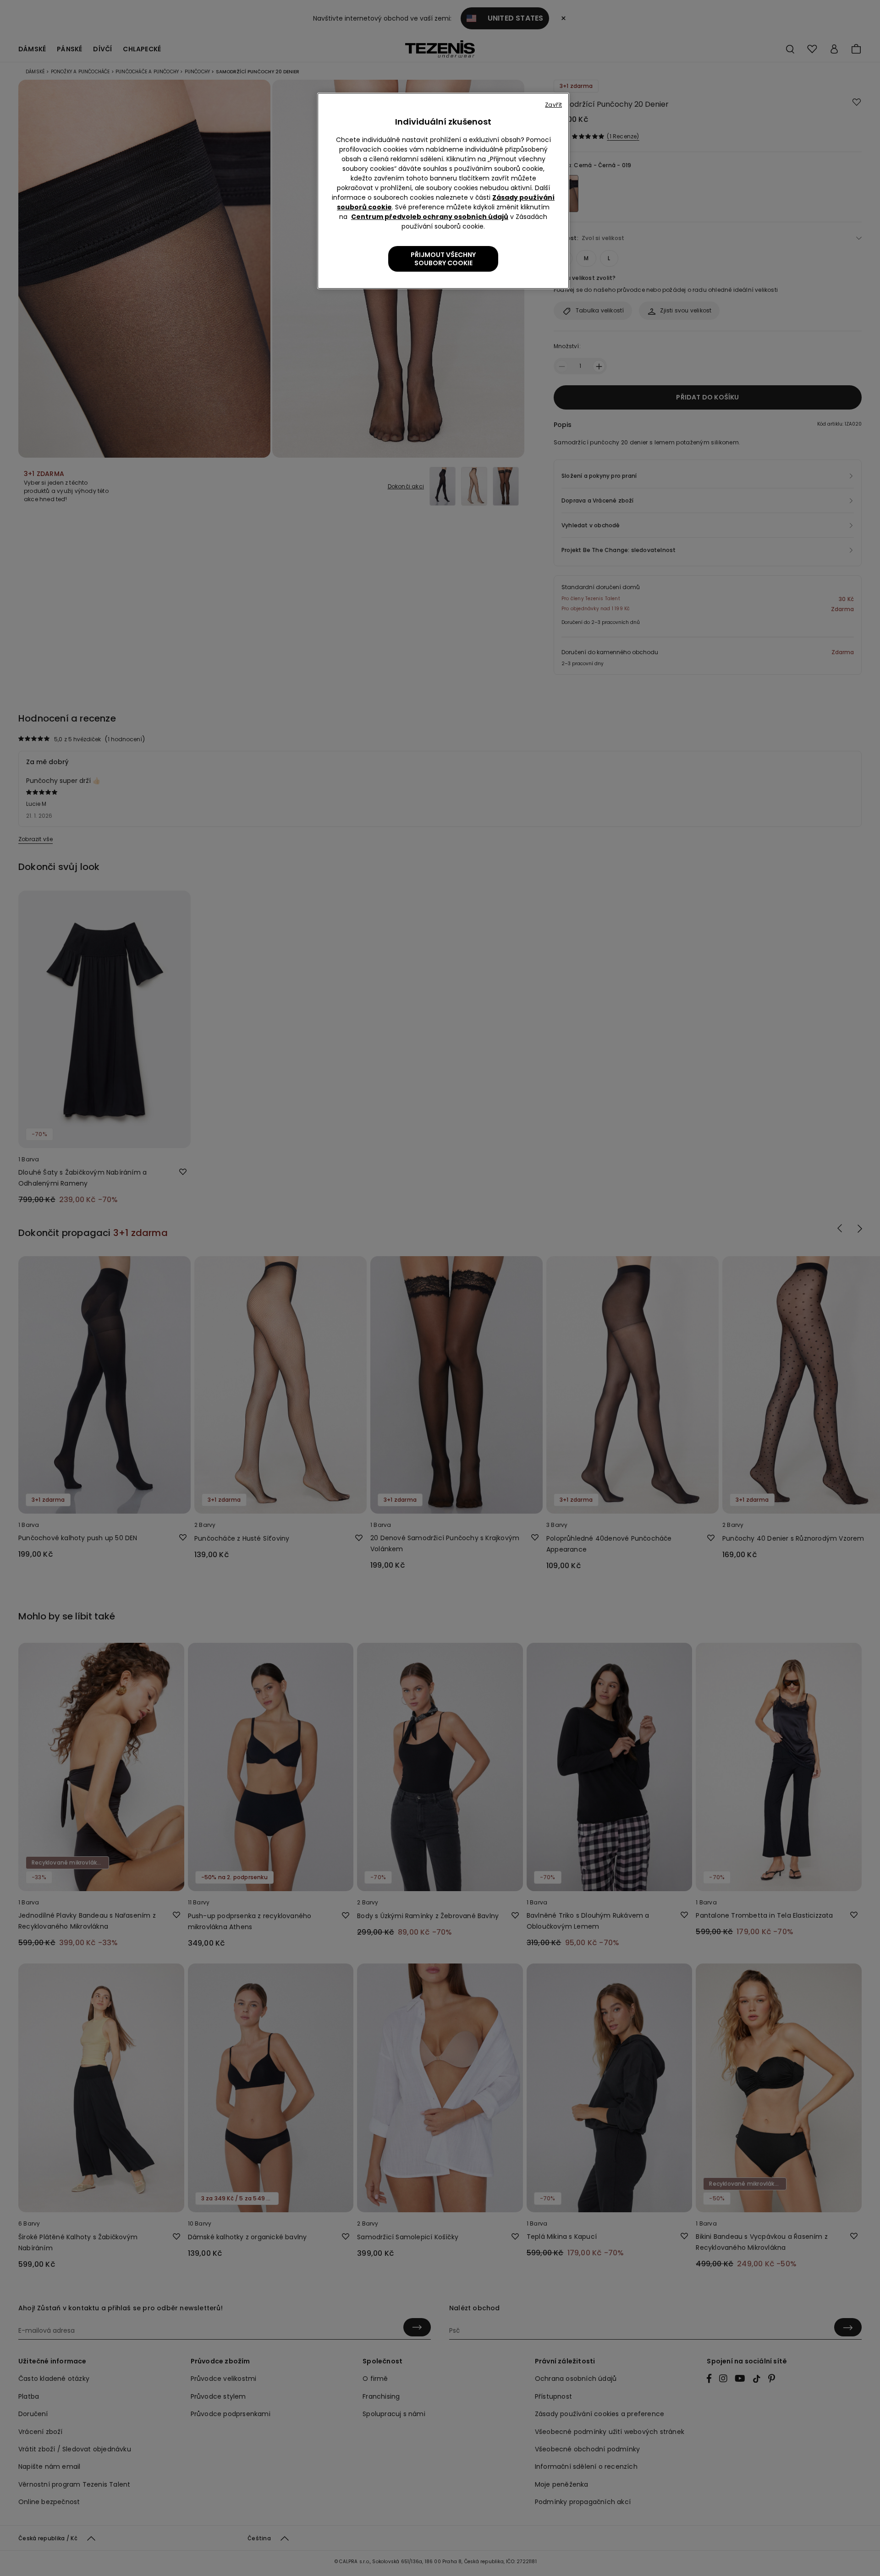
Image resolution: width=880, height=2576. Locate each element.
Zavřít (553, 105)
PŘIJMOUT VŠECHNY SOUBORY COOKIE (443, 259)
